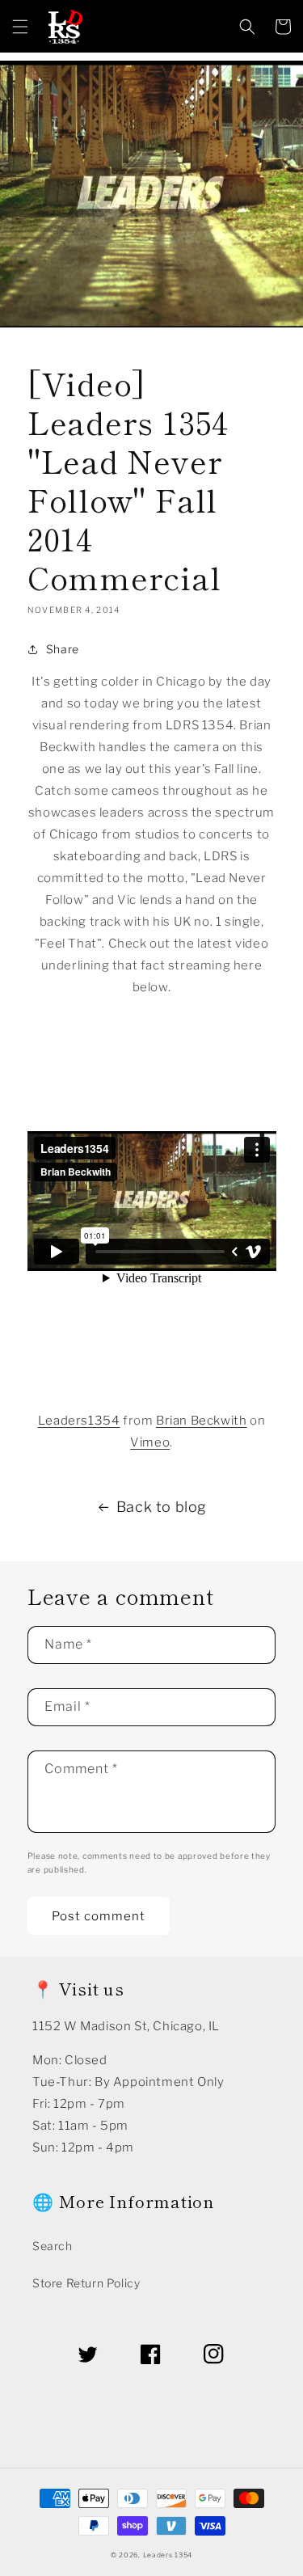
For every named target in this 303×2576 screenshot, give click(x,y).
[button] (20, 27)
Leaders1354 (79, 1421)
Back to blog (162, 1507)
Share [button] (63, 649)
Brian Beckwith (201, 1421)
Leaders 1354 (168, 2555)
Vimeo (150, 1442)
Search (53, 2246)
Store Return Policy (86, 2283)
